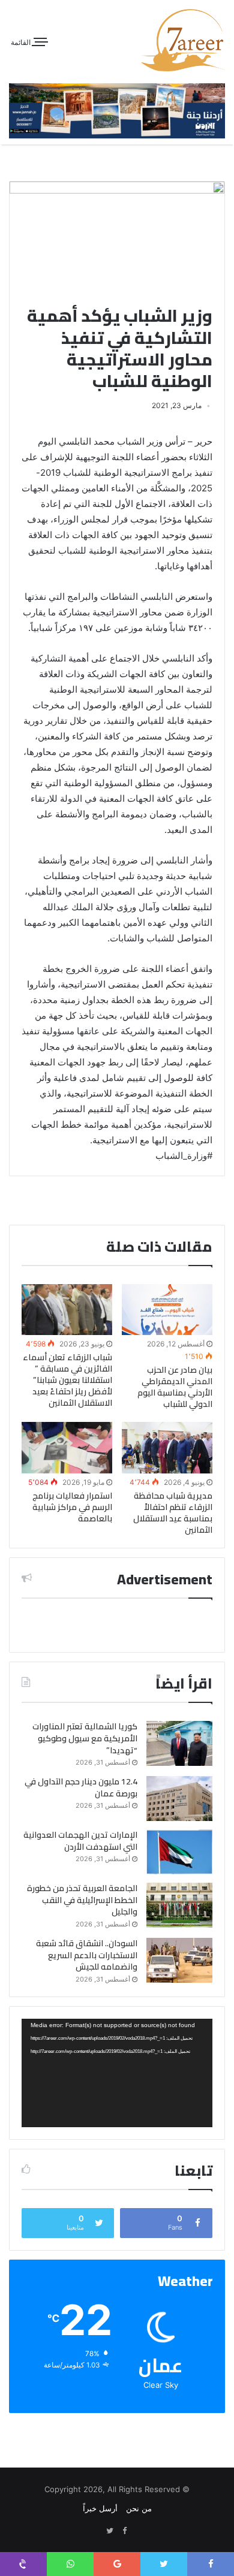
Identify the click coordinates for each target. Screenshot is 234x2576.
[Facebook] (124, 2531)
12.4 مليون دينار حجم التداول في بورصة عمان (81, 1787)
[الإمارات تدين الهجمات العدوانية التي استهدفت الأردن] (179, 1852)
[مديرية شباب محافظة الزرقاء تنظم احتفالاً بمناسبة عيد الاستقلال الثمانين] (167, 1447)
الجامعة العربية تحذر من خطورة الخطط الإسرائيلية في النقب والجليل (82, 1900)
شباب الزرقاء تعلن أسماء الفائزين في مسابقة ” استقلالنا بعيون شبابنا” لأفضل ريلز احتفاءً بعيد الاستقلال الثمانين (67, 1380)
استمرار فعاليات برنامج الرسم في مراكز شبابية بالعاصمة (72, 1507)
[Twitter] (110, 2531)
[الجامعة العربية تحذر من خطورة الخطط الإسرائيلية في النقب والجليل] (179, 1905)
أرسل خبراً (100, 2508)
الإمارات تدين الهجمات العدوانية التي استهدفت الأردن (80, 1841)
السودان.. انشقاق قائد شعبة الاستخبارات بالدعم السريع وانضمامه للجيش (87, 1955)
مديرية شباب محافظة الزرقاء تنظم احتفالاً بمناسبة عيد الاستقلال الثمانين (173, 1513)
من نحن (139, 2508)
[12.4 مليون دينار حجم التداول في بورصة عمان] (179, 1799)
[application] (117, 2073)
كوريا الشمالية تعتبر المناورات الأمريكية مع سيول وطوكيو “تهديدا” (85, 1738)
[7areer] (183, 40)
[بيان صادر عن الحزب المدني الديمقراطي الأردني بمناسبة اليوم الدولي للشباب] (167, 1310)
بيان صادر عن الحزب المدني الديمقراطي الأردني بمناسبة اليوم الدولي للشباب (175, 1387)
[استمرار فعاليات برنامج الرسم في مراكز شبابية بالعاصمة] (67, 1447)
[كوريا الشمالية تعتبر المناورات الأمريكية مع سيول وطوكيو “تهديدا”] (179, 1743)
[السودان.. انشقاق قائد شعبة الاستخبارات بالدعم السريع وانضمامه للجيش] (179, 1960)
